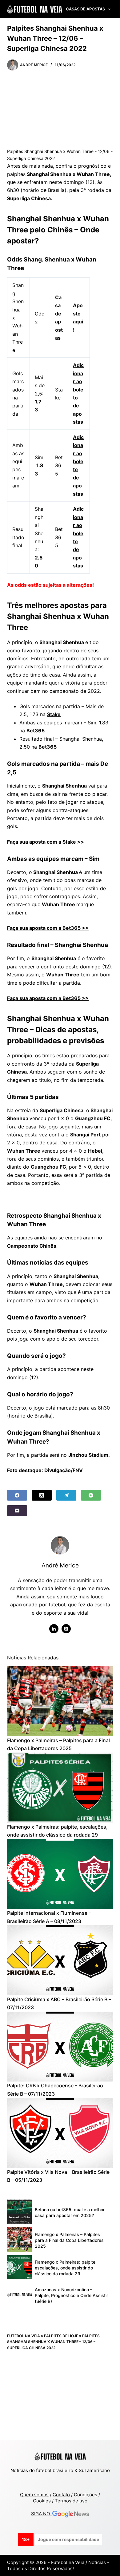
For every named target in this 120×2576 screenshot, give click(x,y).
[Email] (17, 1511)
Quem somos (34, 2495)
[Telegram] (66, 1495)
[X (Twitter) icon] (66, 1629)
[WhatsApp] (91, 1495)
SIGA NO (42, 2514)
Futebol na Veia (24, 2336)
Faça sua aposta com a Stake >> (46, 842)
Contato (61, 2495)
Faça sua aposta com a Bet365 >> (48, 928)
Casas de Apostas (85, 9)
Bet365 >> (76, 998)
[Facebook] (17, 1495)
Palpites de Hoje (61, 2336)
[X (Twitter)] (42, 1495)
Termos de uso (71, 2501)
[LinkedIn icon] (54, 1629)
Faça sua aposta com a (35, 998)
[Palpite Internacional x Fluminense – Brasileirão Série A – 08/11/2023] (60, 1874)
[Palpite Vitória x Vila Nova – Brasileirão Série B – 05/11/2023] (60, 2133)
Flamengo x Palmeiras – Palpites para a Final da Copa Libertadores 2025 (69, 2240)
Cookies (42, 2501)
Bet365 (36, 731)
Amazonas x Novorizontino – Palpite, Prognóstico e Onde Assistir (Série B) (71, 2295)
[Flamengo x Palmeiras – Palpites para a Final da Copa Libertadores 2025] (60, 1701)
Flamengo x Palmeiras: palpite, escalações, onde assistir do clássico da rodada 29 (66, 2268)
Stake (54, 714)
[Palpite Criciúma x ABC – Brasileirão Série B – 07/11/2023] (60, 1960)
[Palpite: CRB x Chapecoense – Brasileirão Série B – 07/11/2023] (60, 2047)
